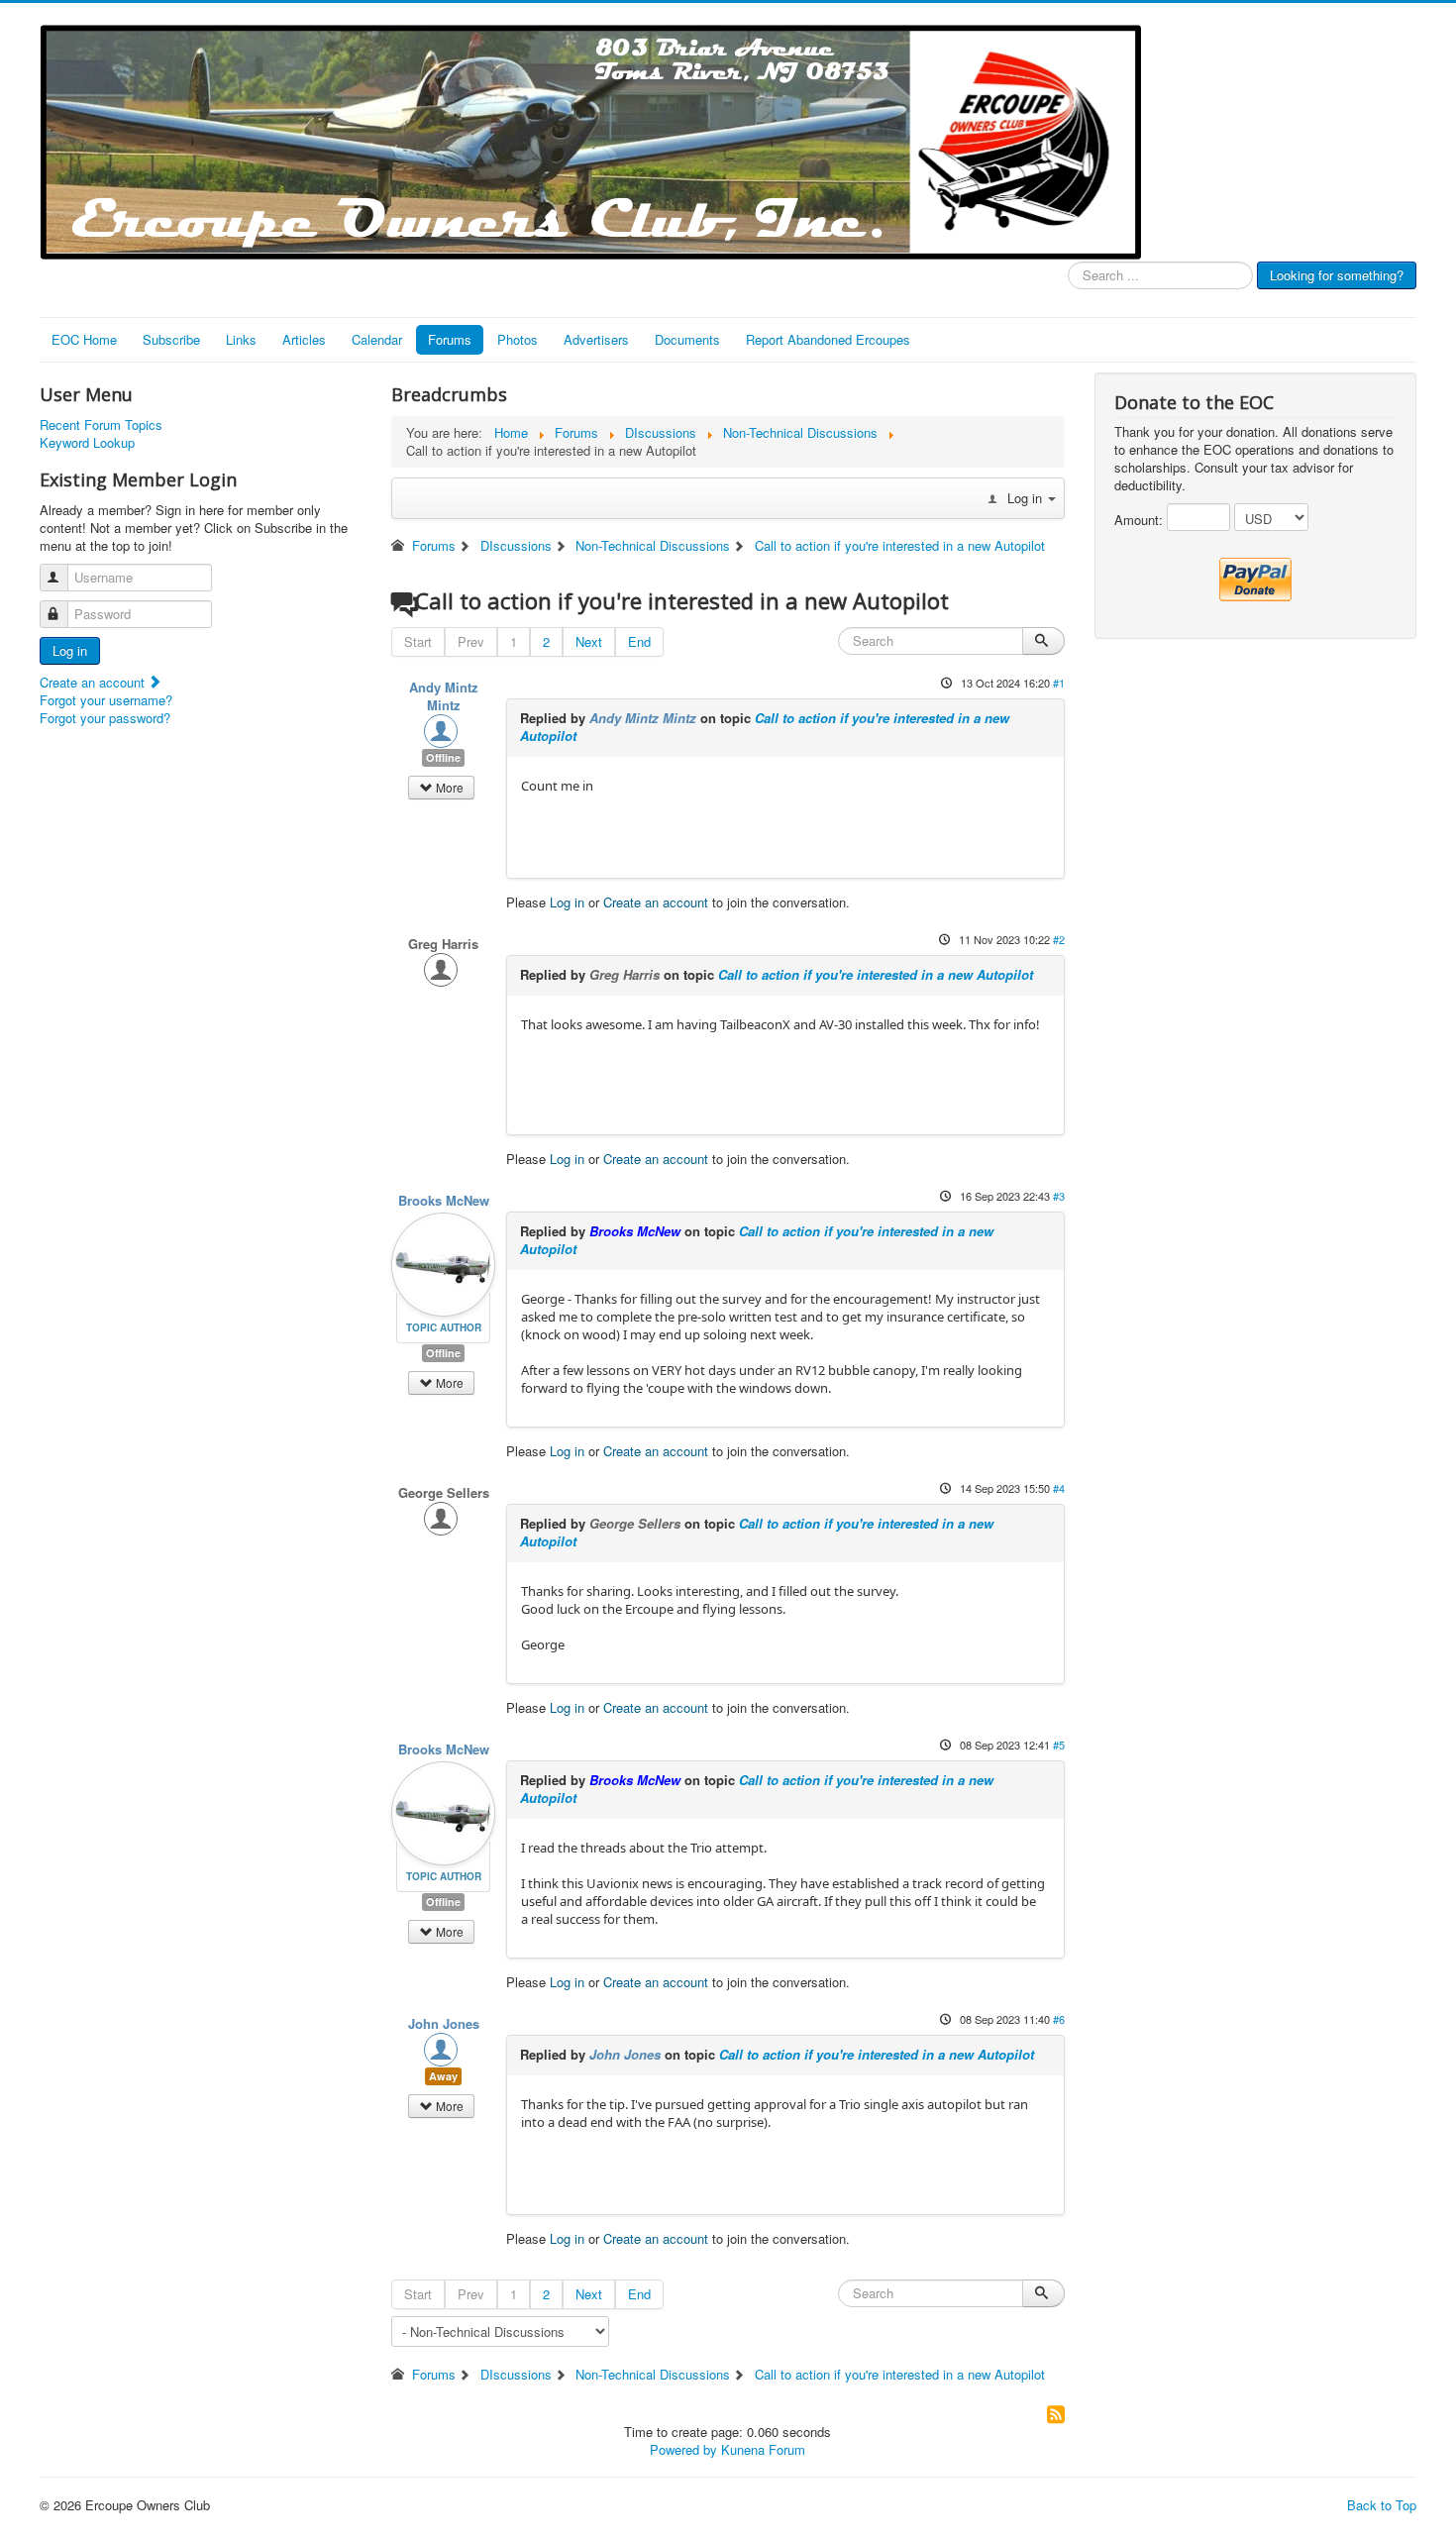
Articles (304, 339)
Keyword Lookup (87, 443)
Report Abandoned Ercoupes (828, 339)
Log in (70, 650)
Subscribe (171, 339)
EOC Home (84, 339)
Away (443, 2076)
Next (589, 641)
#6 (1059, 2019)
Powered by (683, 2449)
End (639, 641)
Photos (518, 339)
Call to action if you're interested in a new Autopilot (765, 727)
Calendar (377, 339)
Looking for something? (1337, 275)
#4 (1059, 1488)
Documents (687, 339)
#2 (1059, 939)
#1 (1059, 683)
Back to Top (1382, 2505)
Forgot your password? (105, 718)
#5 (1059, 1745)
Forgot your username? (106, 700)
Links (241, 339)
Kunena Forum (763, 2449)
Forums (450, 339)
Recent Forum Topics (101, 425)
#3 (1059, 1196)
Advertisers (596, 339)
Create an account (94, 682)
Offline (443, 757)
